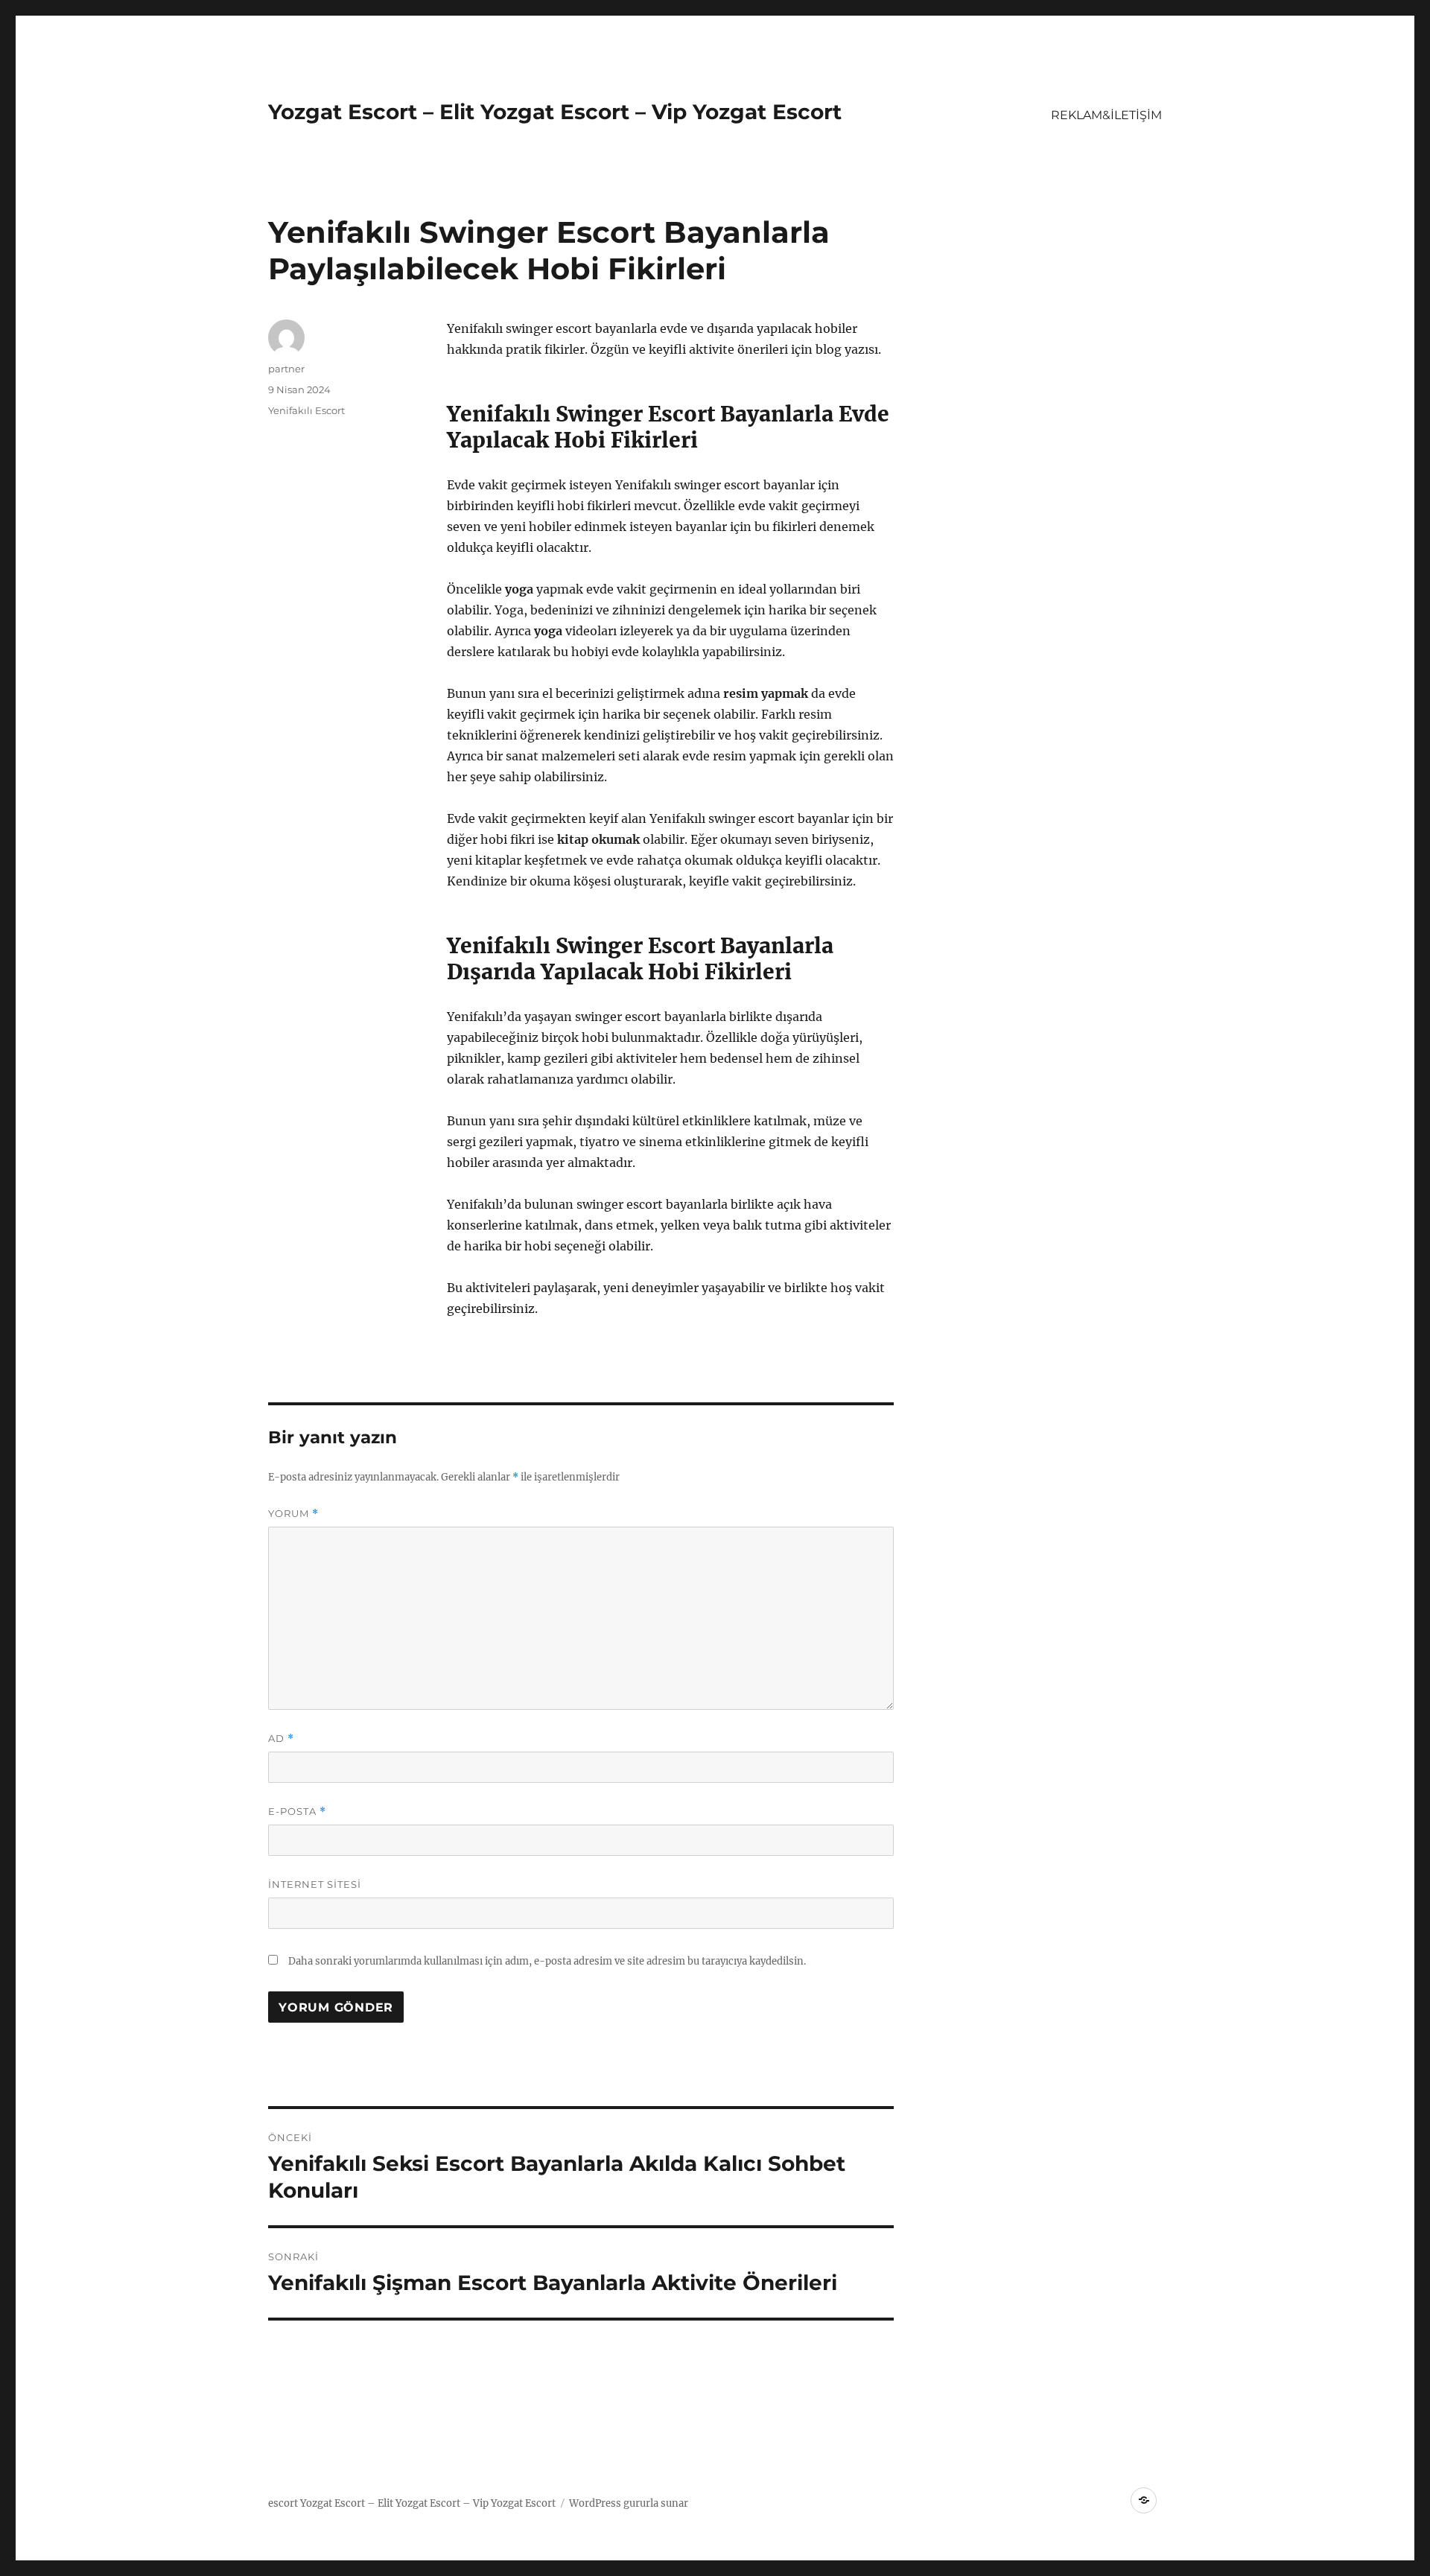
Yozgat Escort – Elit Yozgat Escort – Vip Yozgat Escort (555, 112)
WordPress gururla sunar (629, 2503)
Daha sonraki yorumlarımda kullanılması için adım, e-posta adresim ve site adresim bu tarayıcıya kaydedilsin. (547, 1961)
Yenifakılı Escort (306, 410)
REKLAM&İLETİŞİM (1106, 115)
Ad (281, 1739)
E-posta (297, 1812)
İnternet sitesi (315, 1884)
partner (286, 369)
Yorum (293, 1514)
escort (283, 2503)
